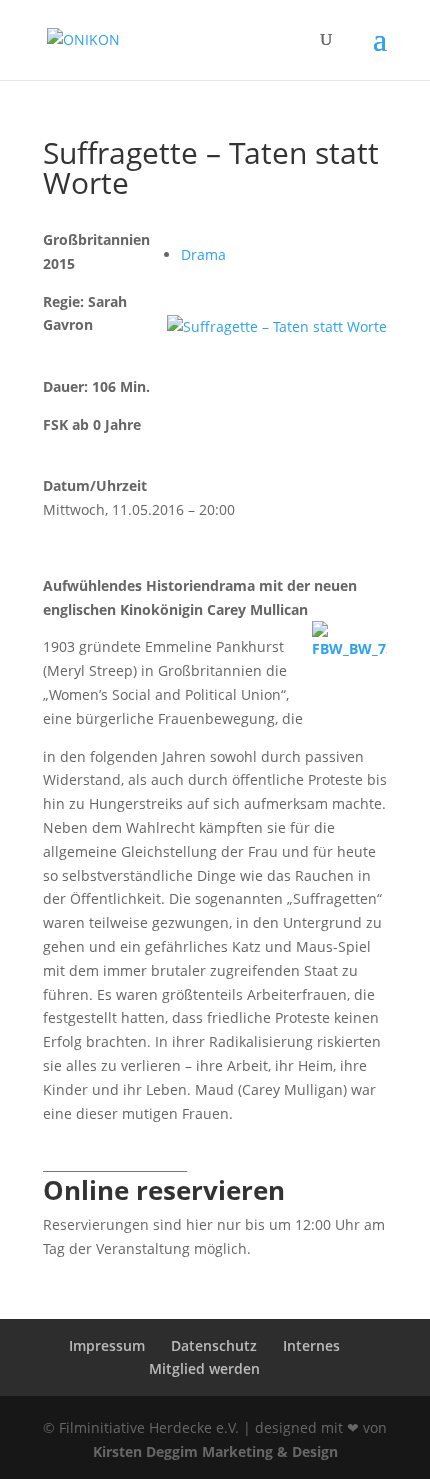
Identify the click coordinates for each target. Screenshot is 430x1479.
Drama (203, 254)
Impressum (107, 1345)
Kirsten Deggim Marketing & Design (215, 1451)
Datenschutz (214, 1345)
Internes (311, 1345)
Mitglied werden (204, 1368)
